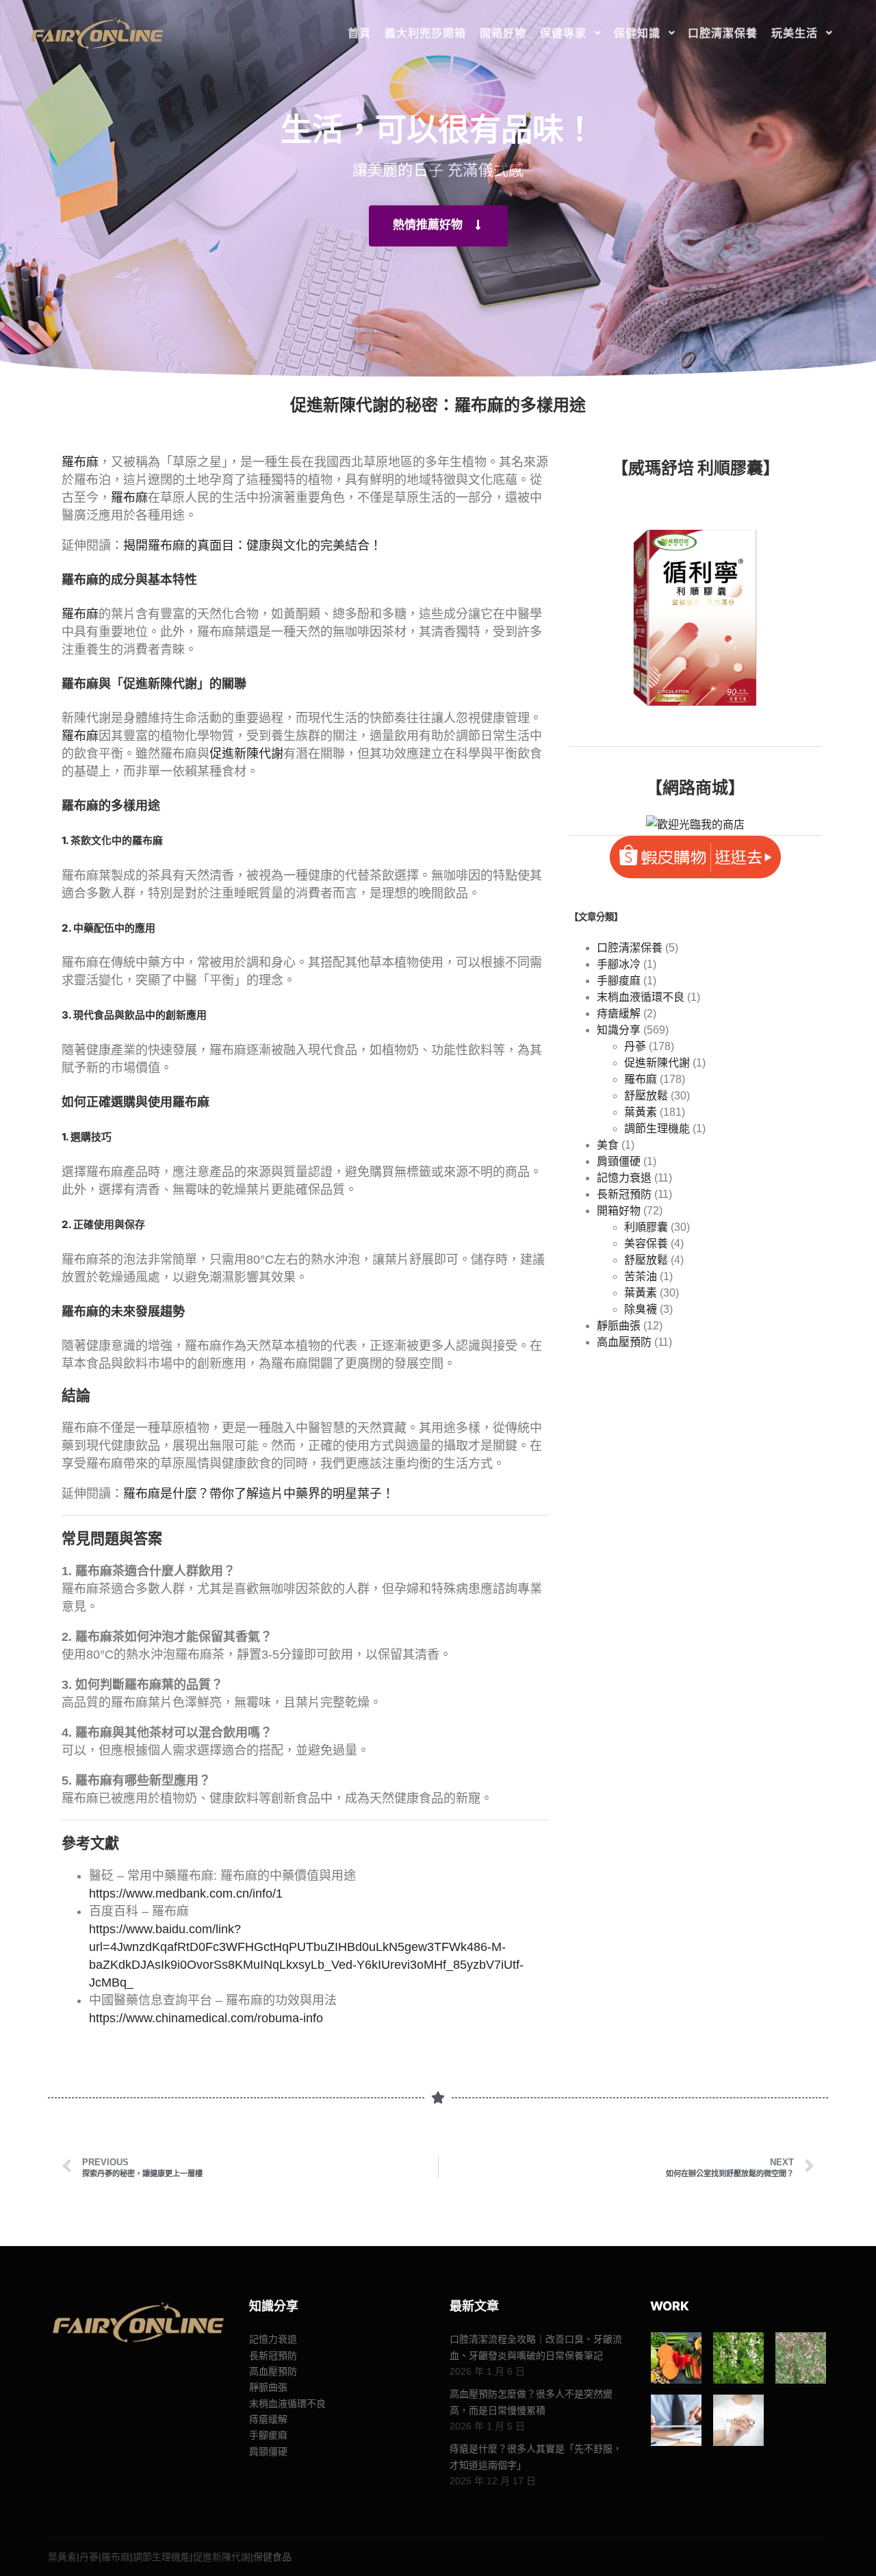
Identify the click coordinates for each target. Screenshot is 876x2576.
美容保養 (646, 1244)
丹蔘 (635, 1046)
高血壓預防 (624, 1342)
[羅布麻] (801, 2358)
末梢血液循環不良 (641, 997)
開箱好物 (619, 1211)
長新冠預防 (624, 1194)
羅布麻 (80, 462)
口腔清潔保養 (630, 948)
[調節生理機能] (677, 2420)
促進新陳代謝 (160, 684)
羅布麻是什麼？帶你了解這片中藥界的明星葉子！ (259, 1494)
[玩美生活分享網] (96, 33)
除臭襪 (641, 1309)
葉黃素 (641, 1112)
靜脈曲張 (619, 1326)
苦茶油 (641, 1276)
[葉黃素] (677, 2358)
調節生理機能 (657, 1128)
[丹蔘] (739, 2358)
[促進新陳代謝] (739, 2420)
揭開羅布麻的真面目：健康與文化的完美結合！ (253, 546)
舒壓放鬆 (646, 1096)
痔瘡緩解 (619, 1013)
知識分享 (619, 1030)
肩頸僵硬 (619, 1161)
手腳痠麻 (619, 981)
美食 (608, 1145)
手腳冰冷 (619, 964)
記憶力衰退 (624, 1178)
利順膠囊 (646, 1227)
